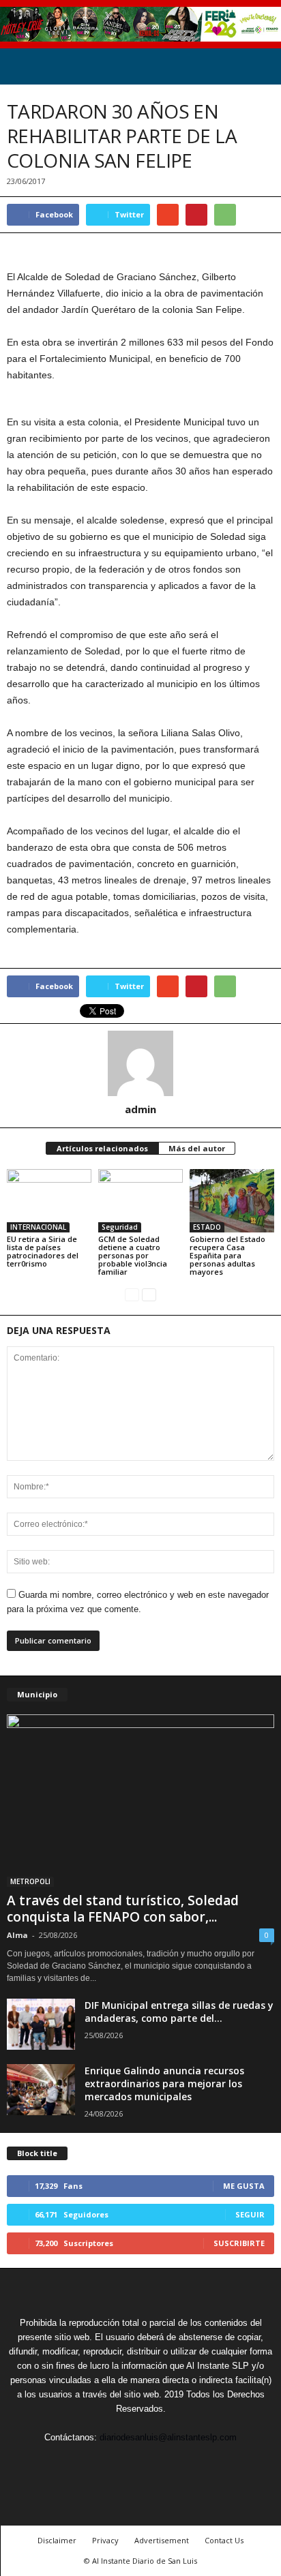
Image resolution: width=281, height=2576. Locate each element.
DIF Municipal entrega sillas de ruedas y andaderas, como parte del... (179, 2012)
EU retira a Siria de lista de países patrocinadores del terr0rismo (43, 1251)
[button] (260, 66)
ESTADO (207, 1227)
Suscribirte (239, 2243)
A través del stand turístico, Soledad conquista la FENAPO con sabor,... (123, 1909)
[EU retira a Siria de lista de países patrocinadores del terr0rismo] (49, 1201)
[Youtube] (203, 2463)
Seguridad (120, 1227)
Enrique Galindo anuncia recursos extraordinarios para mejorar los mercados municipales (164, 2083)
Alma (17, 1935)
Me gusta (244, 2186)
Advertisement (162, 2540)
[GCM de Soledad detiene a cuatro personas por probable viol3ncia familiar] (140, 1201)
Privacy (105, 2540)
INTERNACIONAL (38, 1227)
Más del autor (197, 1148)
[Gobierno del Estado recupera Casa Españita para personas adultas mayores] (232, 1201)
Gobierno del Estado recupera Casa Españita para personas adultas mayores (227, 1255)
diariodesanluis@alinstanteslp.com (168, 2437)
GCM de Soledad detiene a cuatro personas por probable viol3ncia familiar (133, 1255)
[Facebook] (79, 2463)
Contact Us (224, 2540)
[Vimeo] (142, 2463)
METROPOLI (30, 1881)
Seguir (250, 2214)
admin (140, 1109)
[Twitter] (110, 2463)
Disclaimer (57, 2540)
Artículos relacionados (102, 1148)
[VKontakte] (173, 2463)
